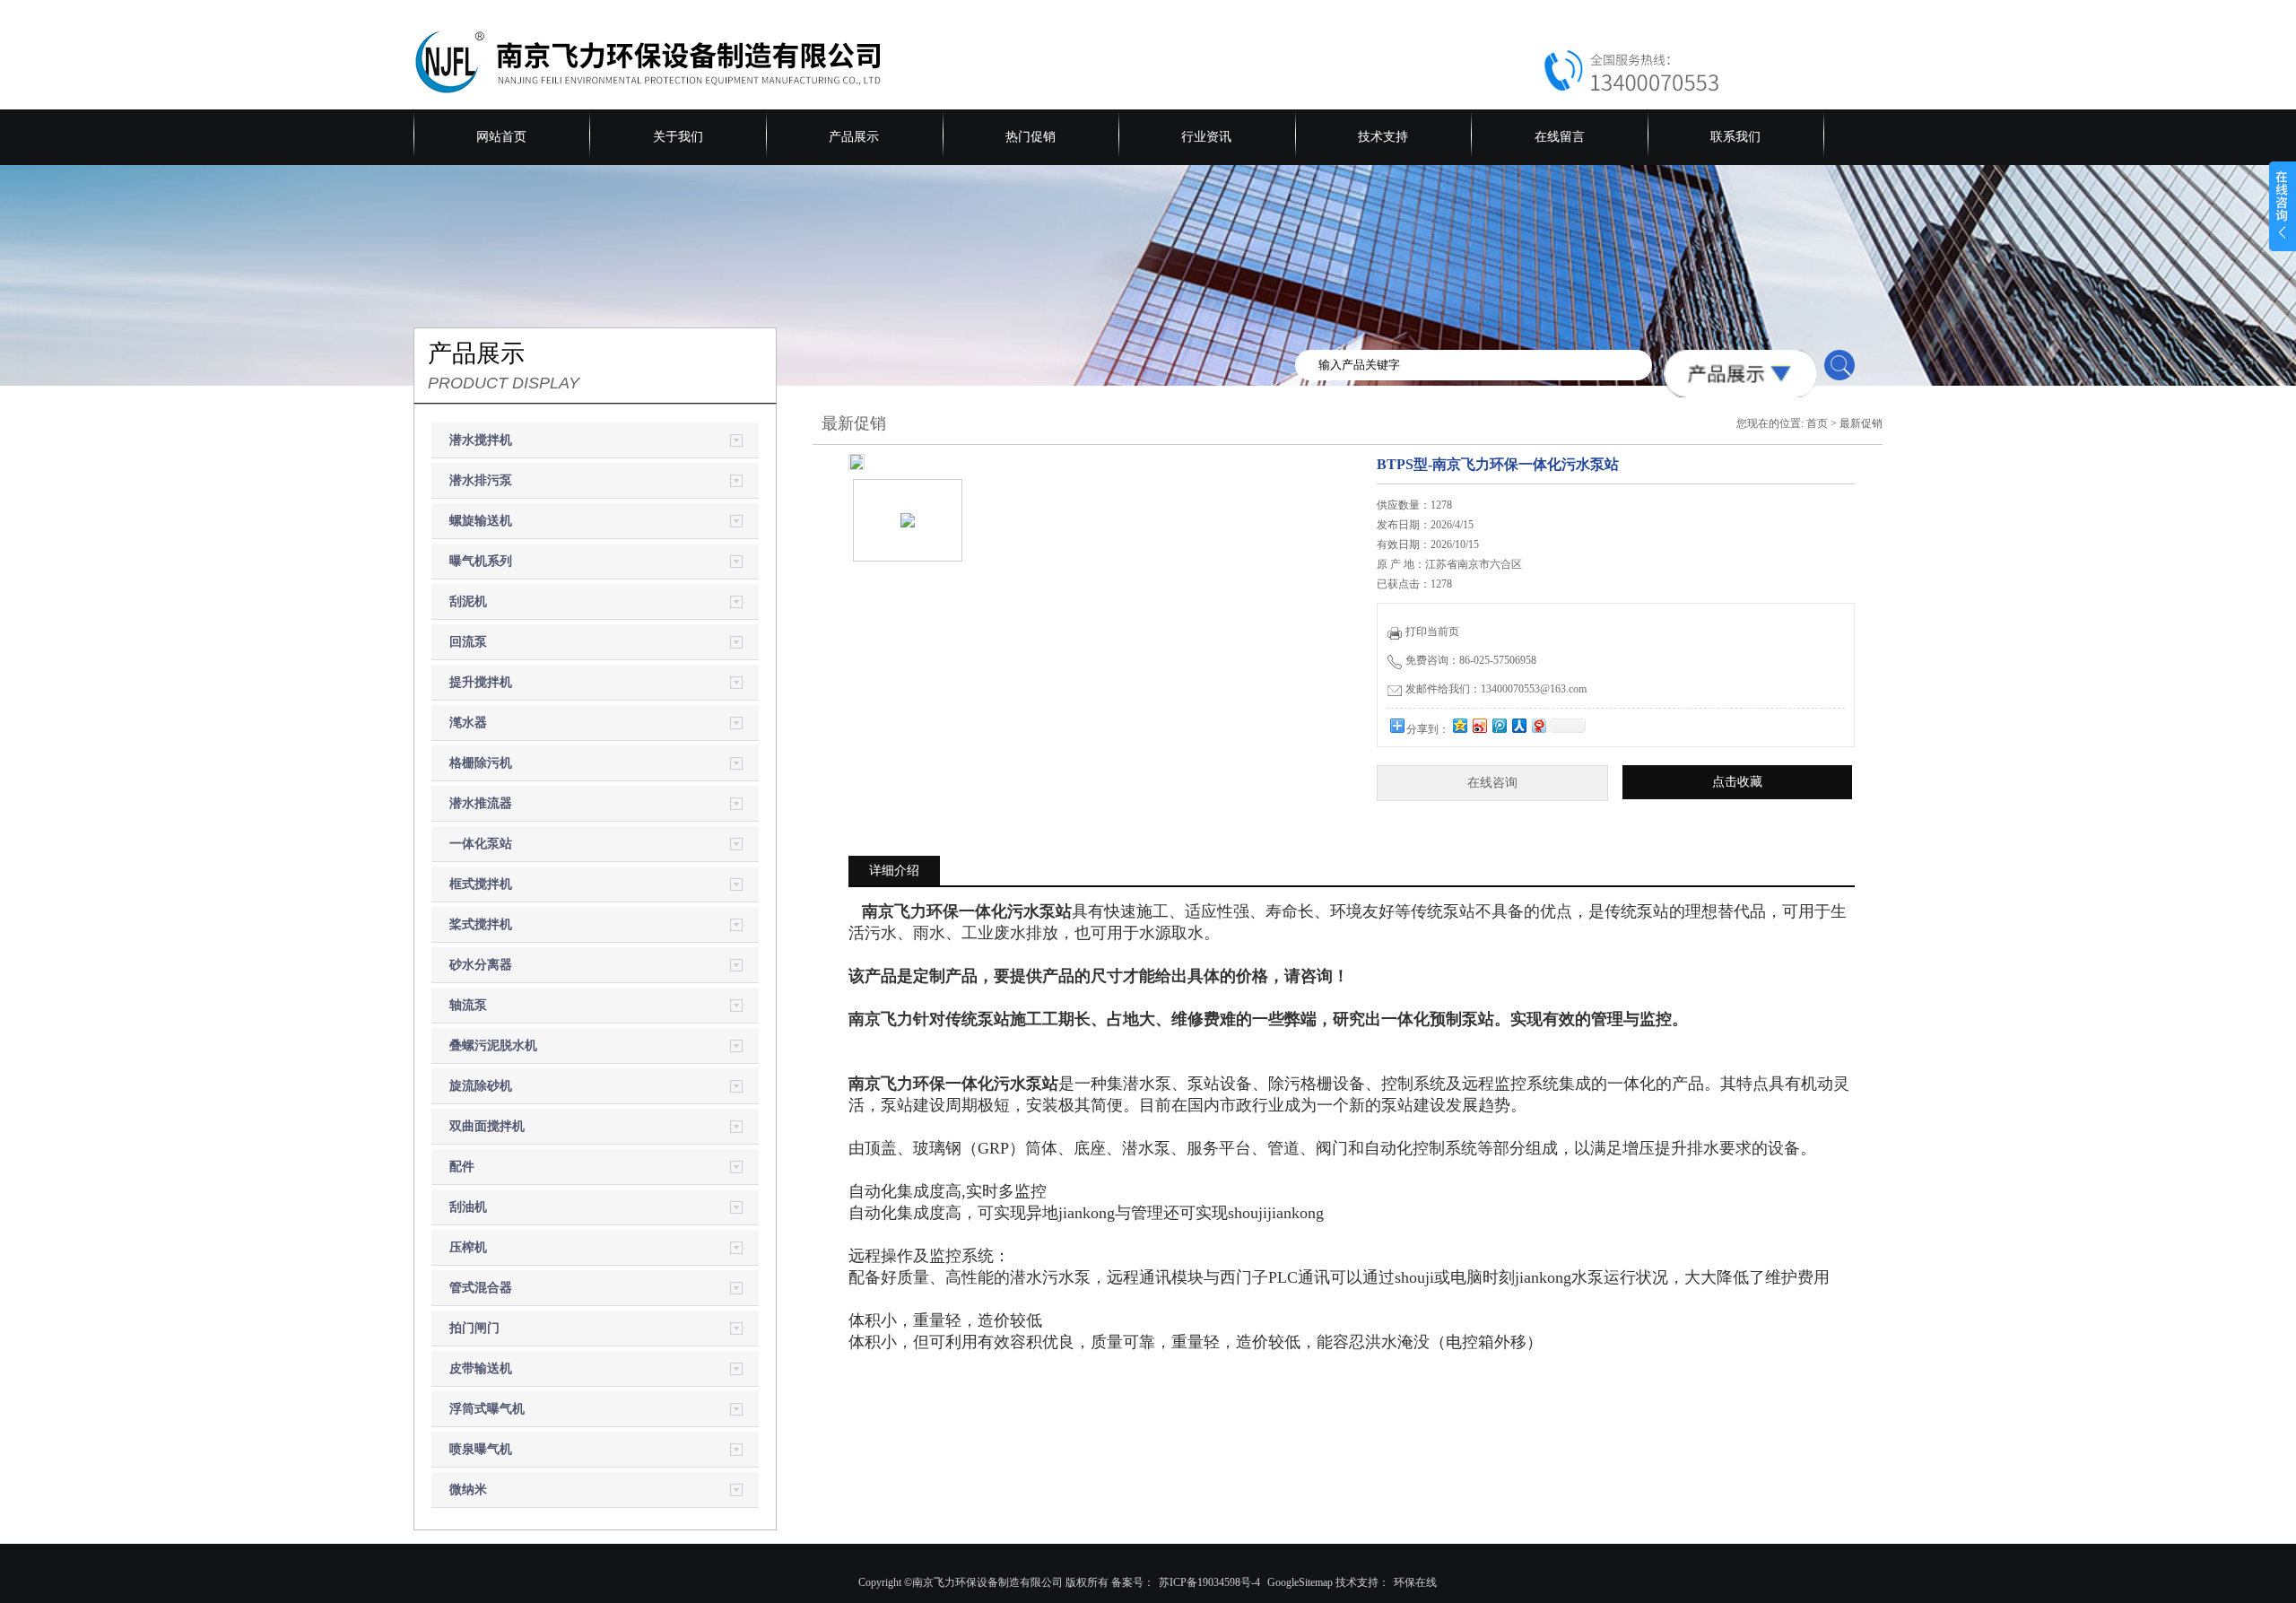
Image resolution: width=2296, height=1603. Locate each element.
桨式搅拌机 (481, 924)
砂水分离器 (481, 965)
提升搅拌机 (481, 682)
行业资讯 (1206, 137)
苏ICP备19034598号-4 (1209, 1582)
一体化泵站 (481, 844)
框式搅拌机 (481, 884)
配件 (462, 1167)
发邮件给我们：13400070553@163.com (1496, 689)
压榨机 (468, 1247)
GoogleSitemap (1300, 1582)
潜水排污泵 (481, 480)
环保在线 (1415, 1582)
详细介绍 (894, 871)
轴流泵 (468, 1005)
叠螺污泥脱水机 (493, 1045)
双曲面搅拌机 (487, 1126)
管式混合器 (481, 1288)
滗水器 (468, 723)
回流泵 (468, 642)
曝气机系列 (481, 561)
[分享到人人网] (1518, 725)
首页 (1817, 423)
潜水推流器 (481, 803)
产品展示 (854, 137)
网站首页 (501, 137)
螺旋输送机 (481, 521)
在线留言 (1560, 137)
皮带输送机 (481, 1368)
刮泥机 (468, 601)
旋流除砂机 (481, 1086)
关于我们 (678, 137)
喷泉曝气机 (481, 1449)
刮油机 (468, 1207)
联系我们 (1735, 137)
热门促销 (1031, 137)
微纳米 (468, 1490)
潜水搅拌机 (481, 440)
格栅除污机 (481, 763)
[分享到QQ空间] (1459, 725)
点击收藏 (1737, 782)
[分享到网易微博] (1538, 725)
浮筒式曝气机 (487, 1409)
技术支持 (1383, 137)
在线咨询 (1492, 783)
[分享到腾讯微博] (1499, 725)
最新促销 (1861, 423)
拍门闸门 (474, 1328)
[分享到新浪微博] (1479, 725)
